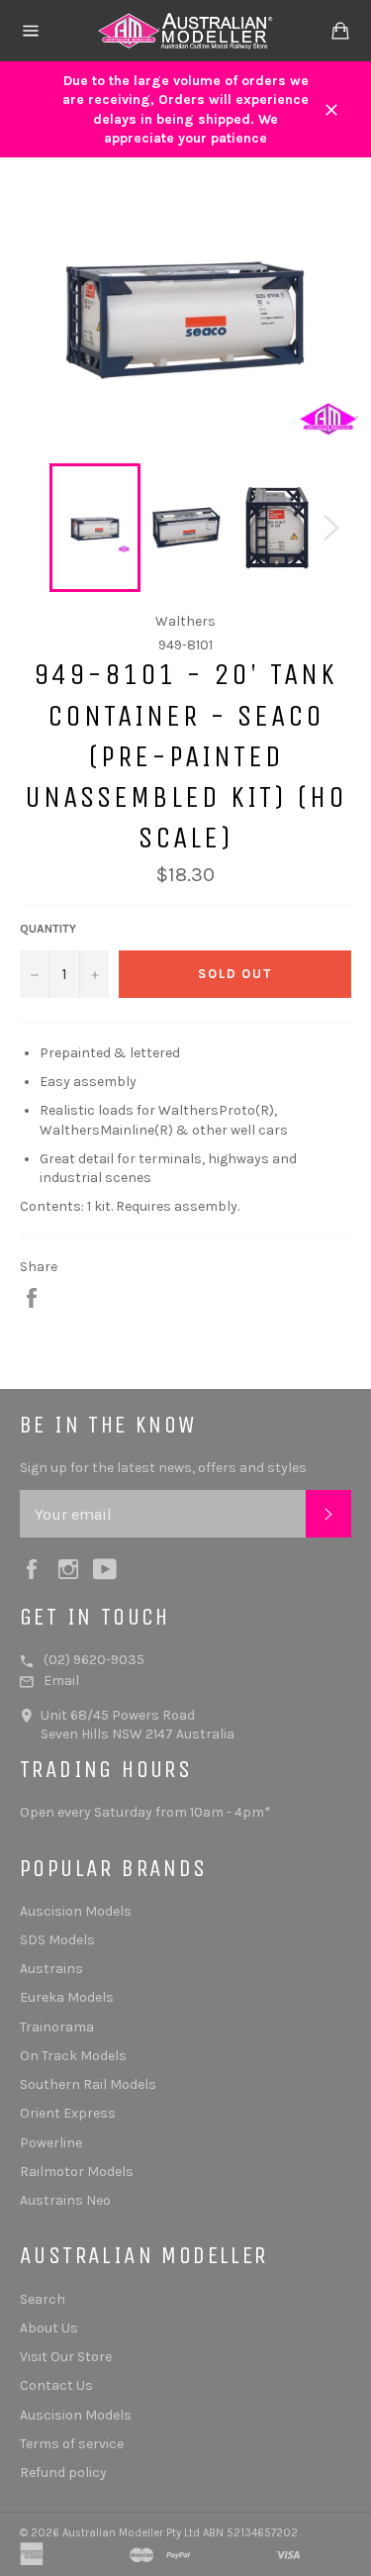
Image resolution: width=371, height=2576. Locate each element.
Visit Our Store (66, 2357)
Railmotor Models (77, 2172)
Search (43, 2299)
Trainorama (57, 2027)
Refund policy (63, 2473)
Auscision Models (76, 1911)
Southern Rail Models (88, 2084)
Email (61, 1681)
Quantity (48, 929)
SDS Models (57, 1940)
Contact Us (56, 2385)
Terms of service (72, 2444)
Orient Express (68, 2113)
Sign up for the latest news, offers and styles (163, 1468)
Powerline (51, 2143)
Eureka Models (67, 1997)
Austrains (51, 1969)
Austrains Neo (65, 2200)
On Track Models (73, 2056)
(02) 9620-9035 (94, 1660)
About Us (49, 2328)
